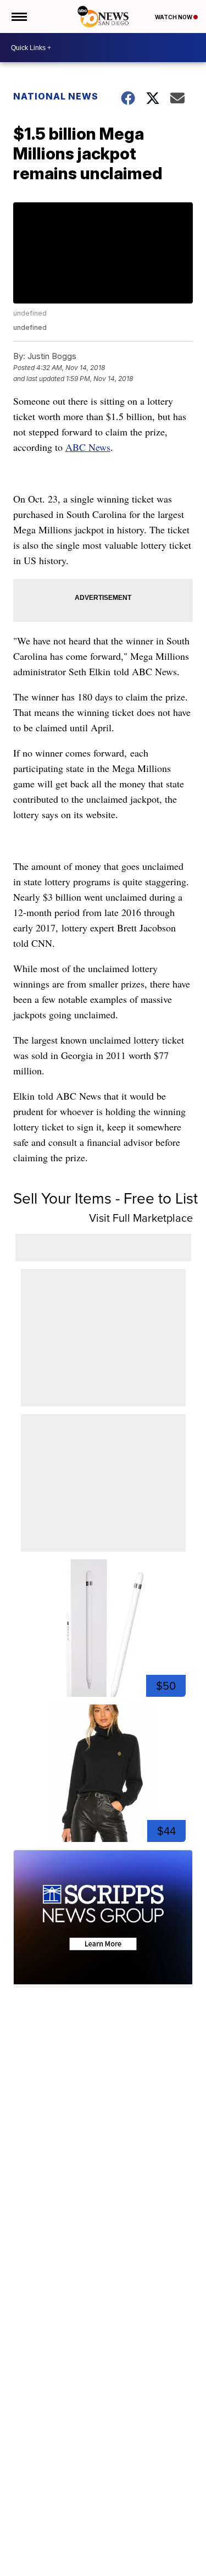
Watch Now (174, 17)
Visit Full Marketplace (141, 1218)
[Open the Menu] (18, 16)
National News (56, 96)
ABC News (88, 447)
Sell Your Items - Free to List (105, 1198)
